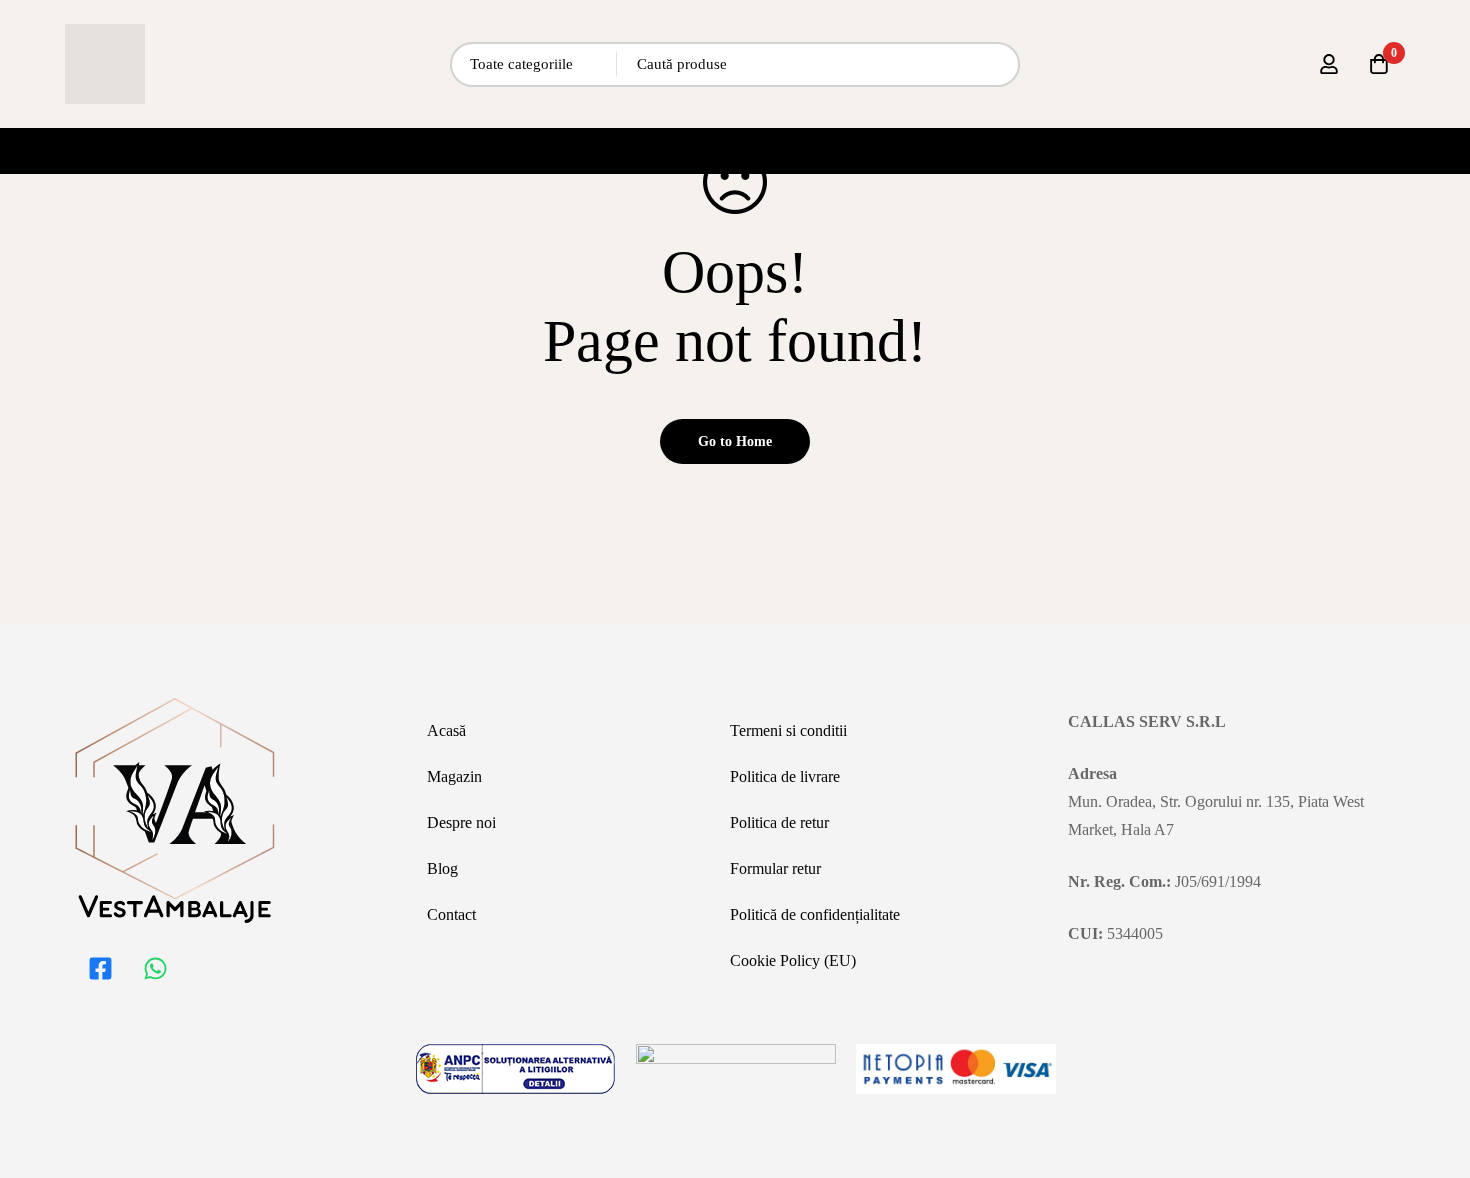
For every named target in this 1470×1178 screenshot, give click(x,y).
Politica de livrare (785, 776)
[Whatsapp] (155, 968)
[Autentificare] (1329, 64)
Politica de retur (779, 822)
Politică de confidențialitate (815, 914)
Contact (451, 914)
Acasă (446, 730)
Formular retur (775, 868)
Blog (442, 868)
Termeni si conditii (788, 730)
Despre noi (461, 822)
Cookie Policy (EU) (793, 960)
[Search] (997, 64)
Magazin (454, 776)
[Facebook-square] (100, 968)
